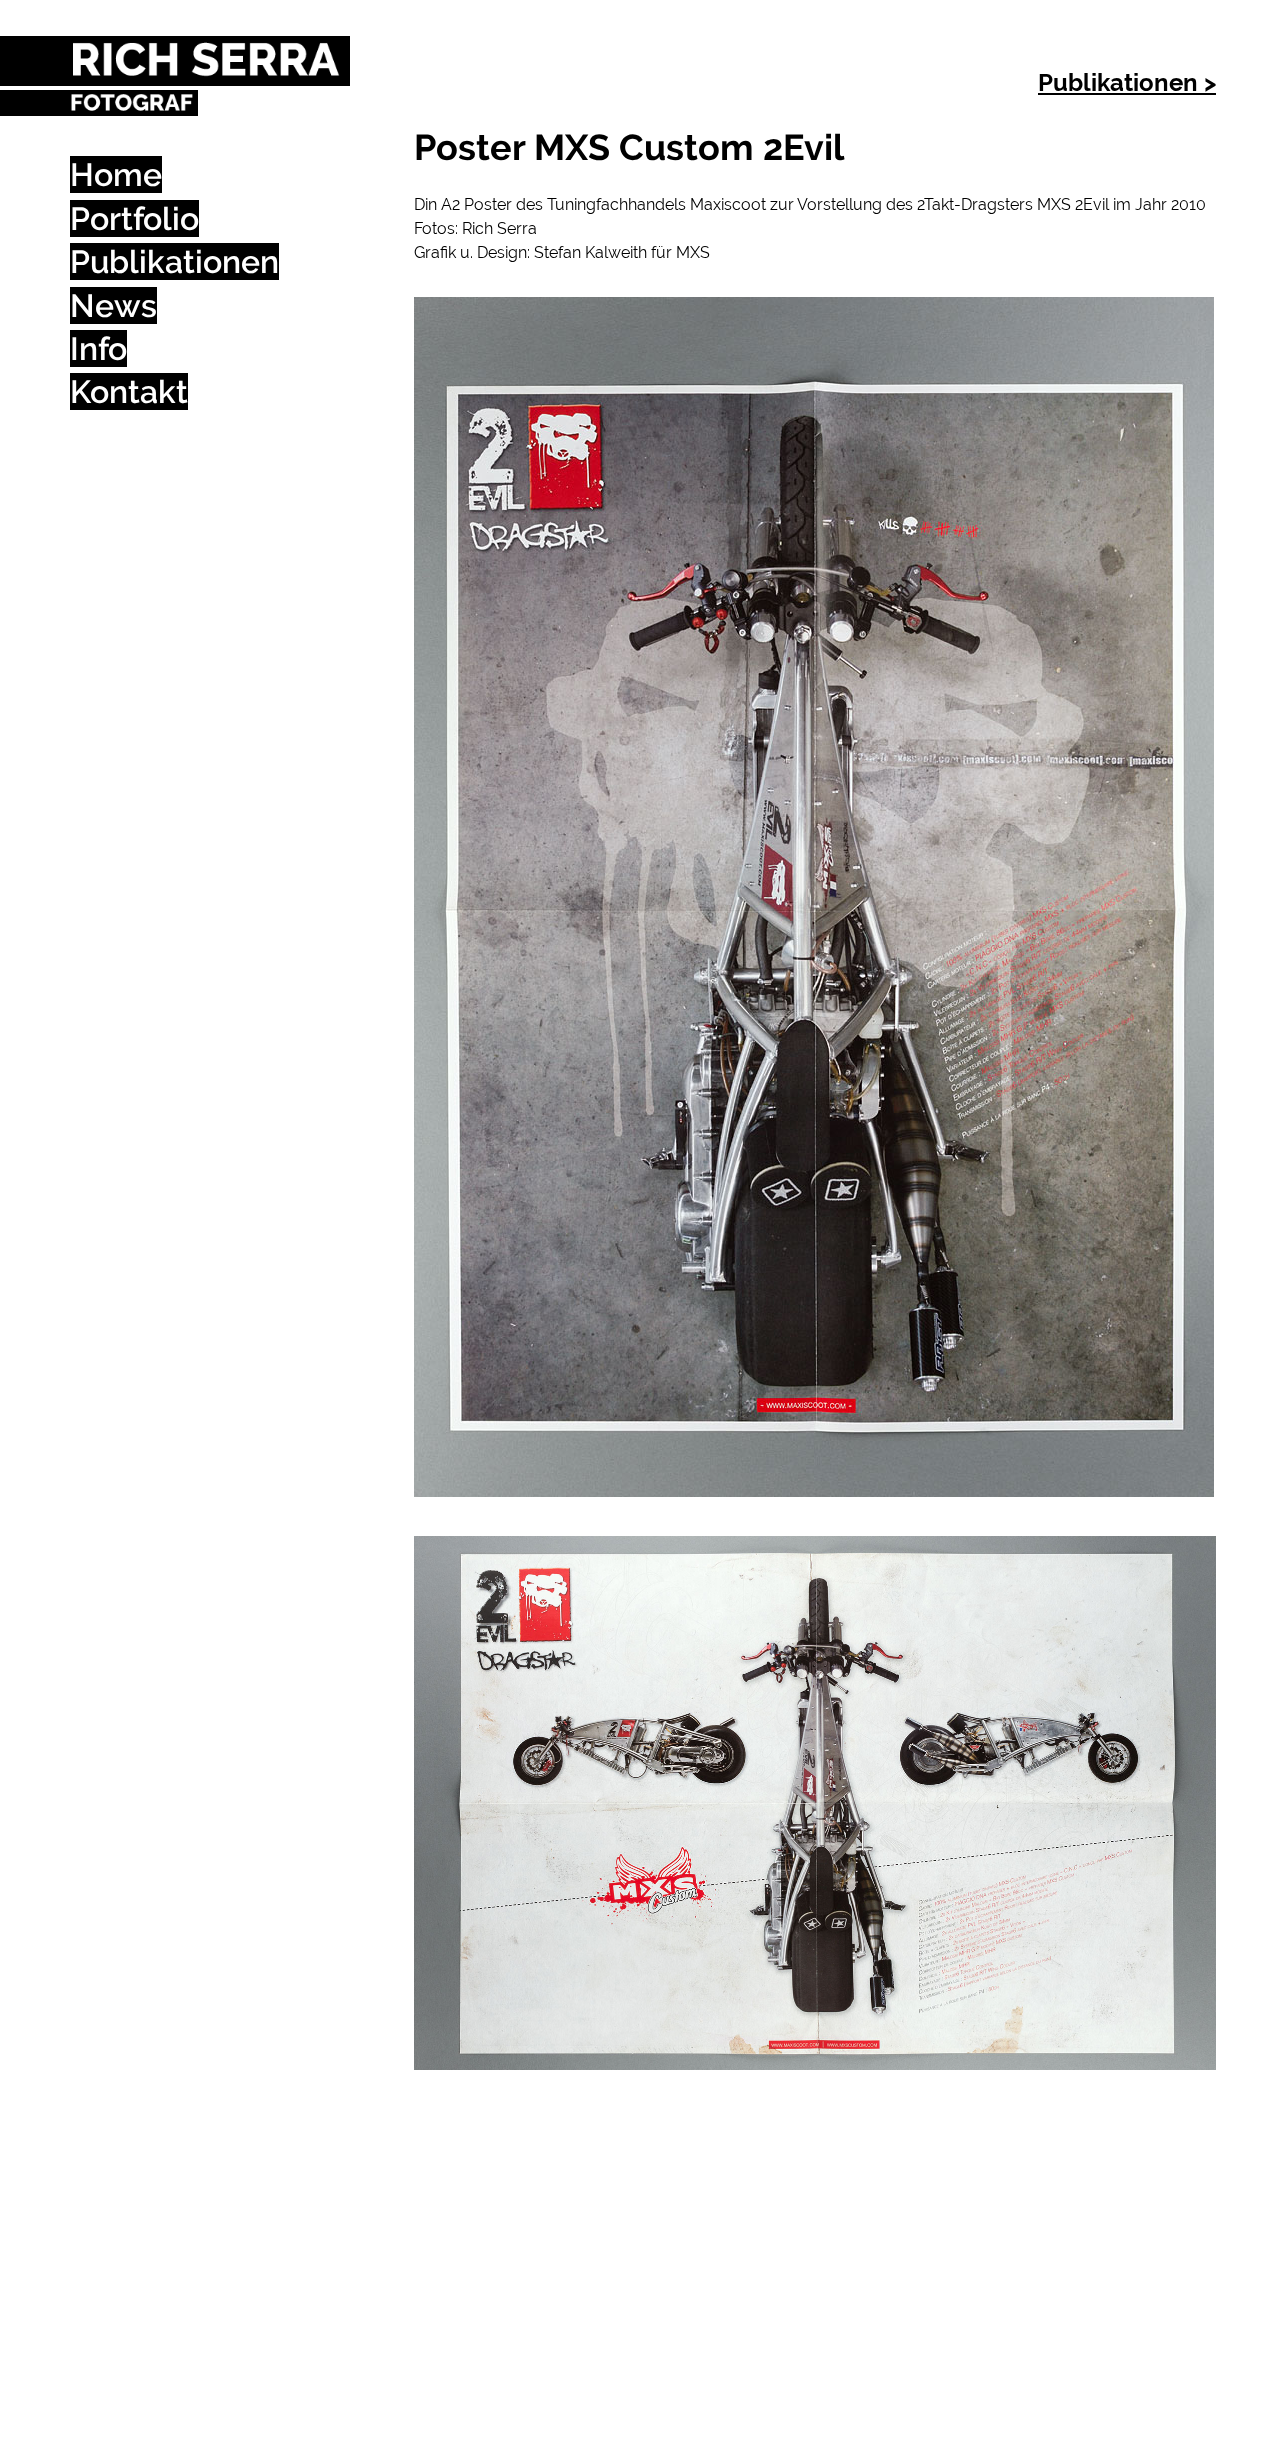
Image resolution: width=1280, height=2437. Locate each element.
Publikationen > (1127, 82)
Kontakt (129, 391)
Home (116, 174)
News (113, 305)
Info (98, 348)
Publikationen (174, 261)
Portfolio (134, 218)
